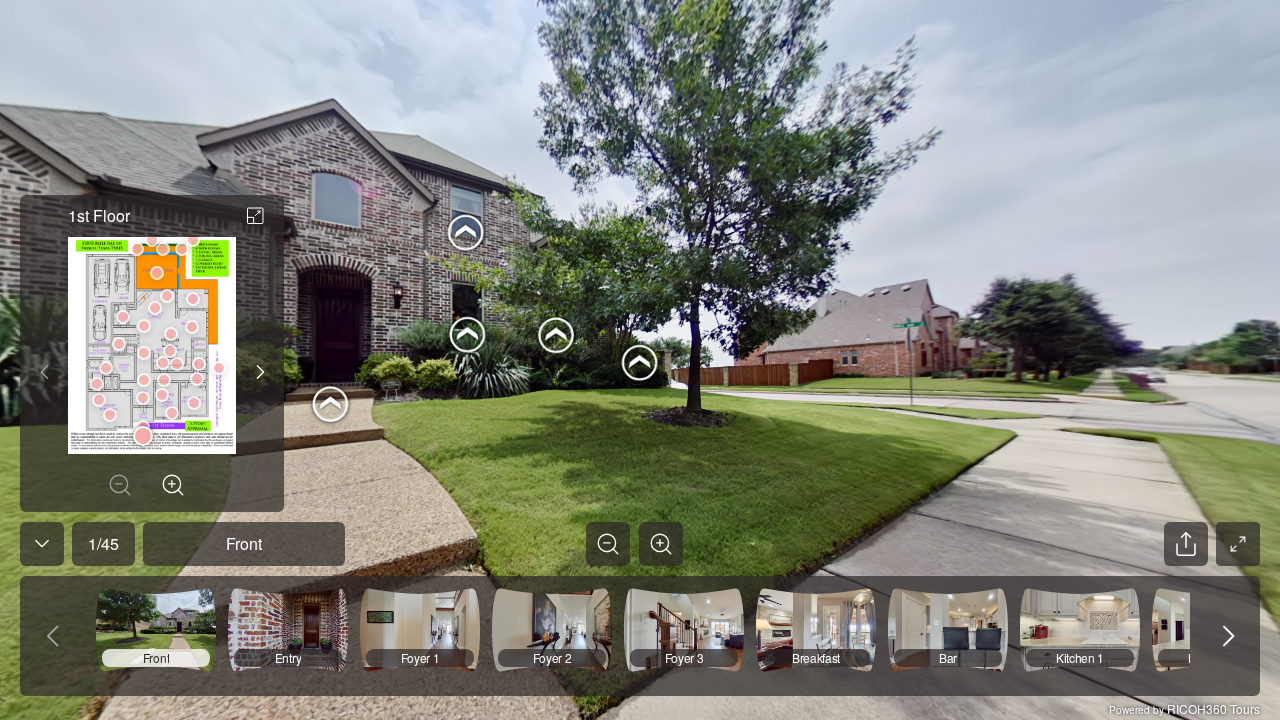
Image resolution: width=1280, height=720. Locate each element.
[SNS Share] (1186, 544)
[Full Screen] (1238, 544)
